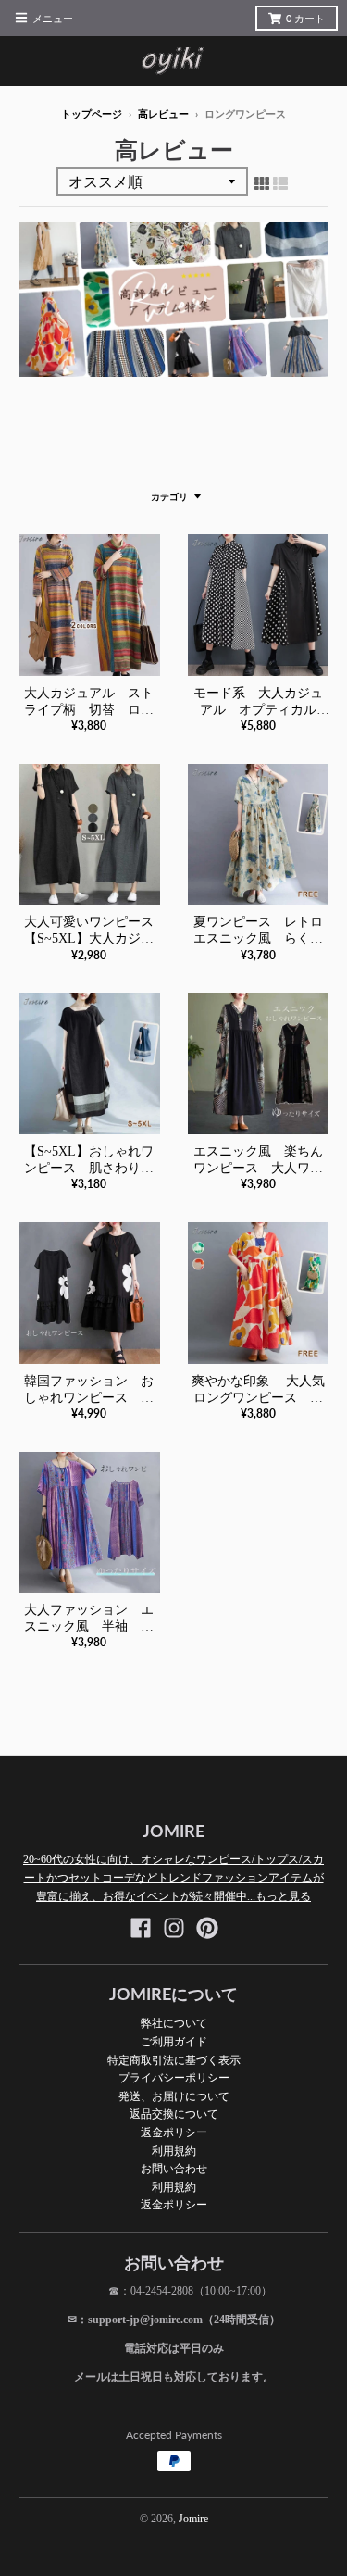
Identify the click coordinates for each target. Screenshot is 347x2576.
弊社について (174, 2023)
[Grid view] (262, 183)
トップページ (92, 114)
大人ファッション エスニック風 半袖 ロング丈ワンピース (89, 1626)
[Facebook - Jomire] (141, 1928)
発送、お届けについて (174, 2096)
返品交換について (174, 2113)
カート (305, 19)
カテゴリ (169, 497)
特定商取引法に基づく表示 (174, 2060)
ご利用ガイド (174, 2041)
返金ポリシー (174, 2132)
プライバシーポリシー (174, 2077)
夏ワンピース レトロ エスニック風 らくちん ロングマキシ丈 (265, 938)
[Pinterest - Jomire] (207, 1928)
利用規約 (174, 2151)
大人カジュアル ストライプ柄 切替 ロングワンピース (89, 710)
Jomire (193, 2519)
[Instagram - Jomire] (174, 1928)
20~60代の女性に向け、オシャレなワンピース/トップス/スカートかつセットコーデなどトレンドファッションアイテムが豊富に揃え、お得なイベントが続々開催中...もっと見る (173, 1877)
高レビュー (163, 114)
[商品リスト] (280, 183)
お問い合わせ (174, 2168)
